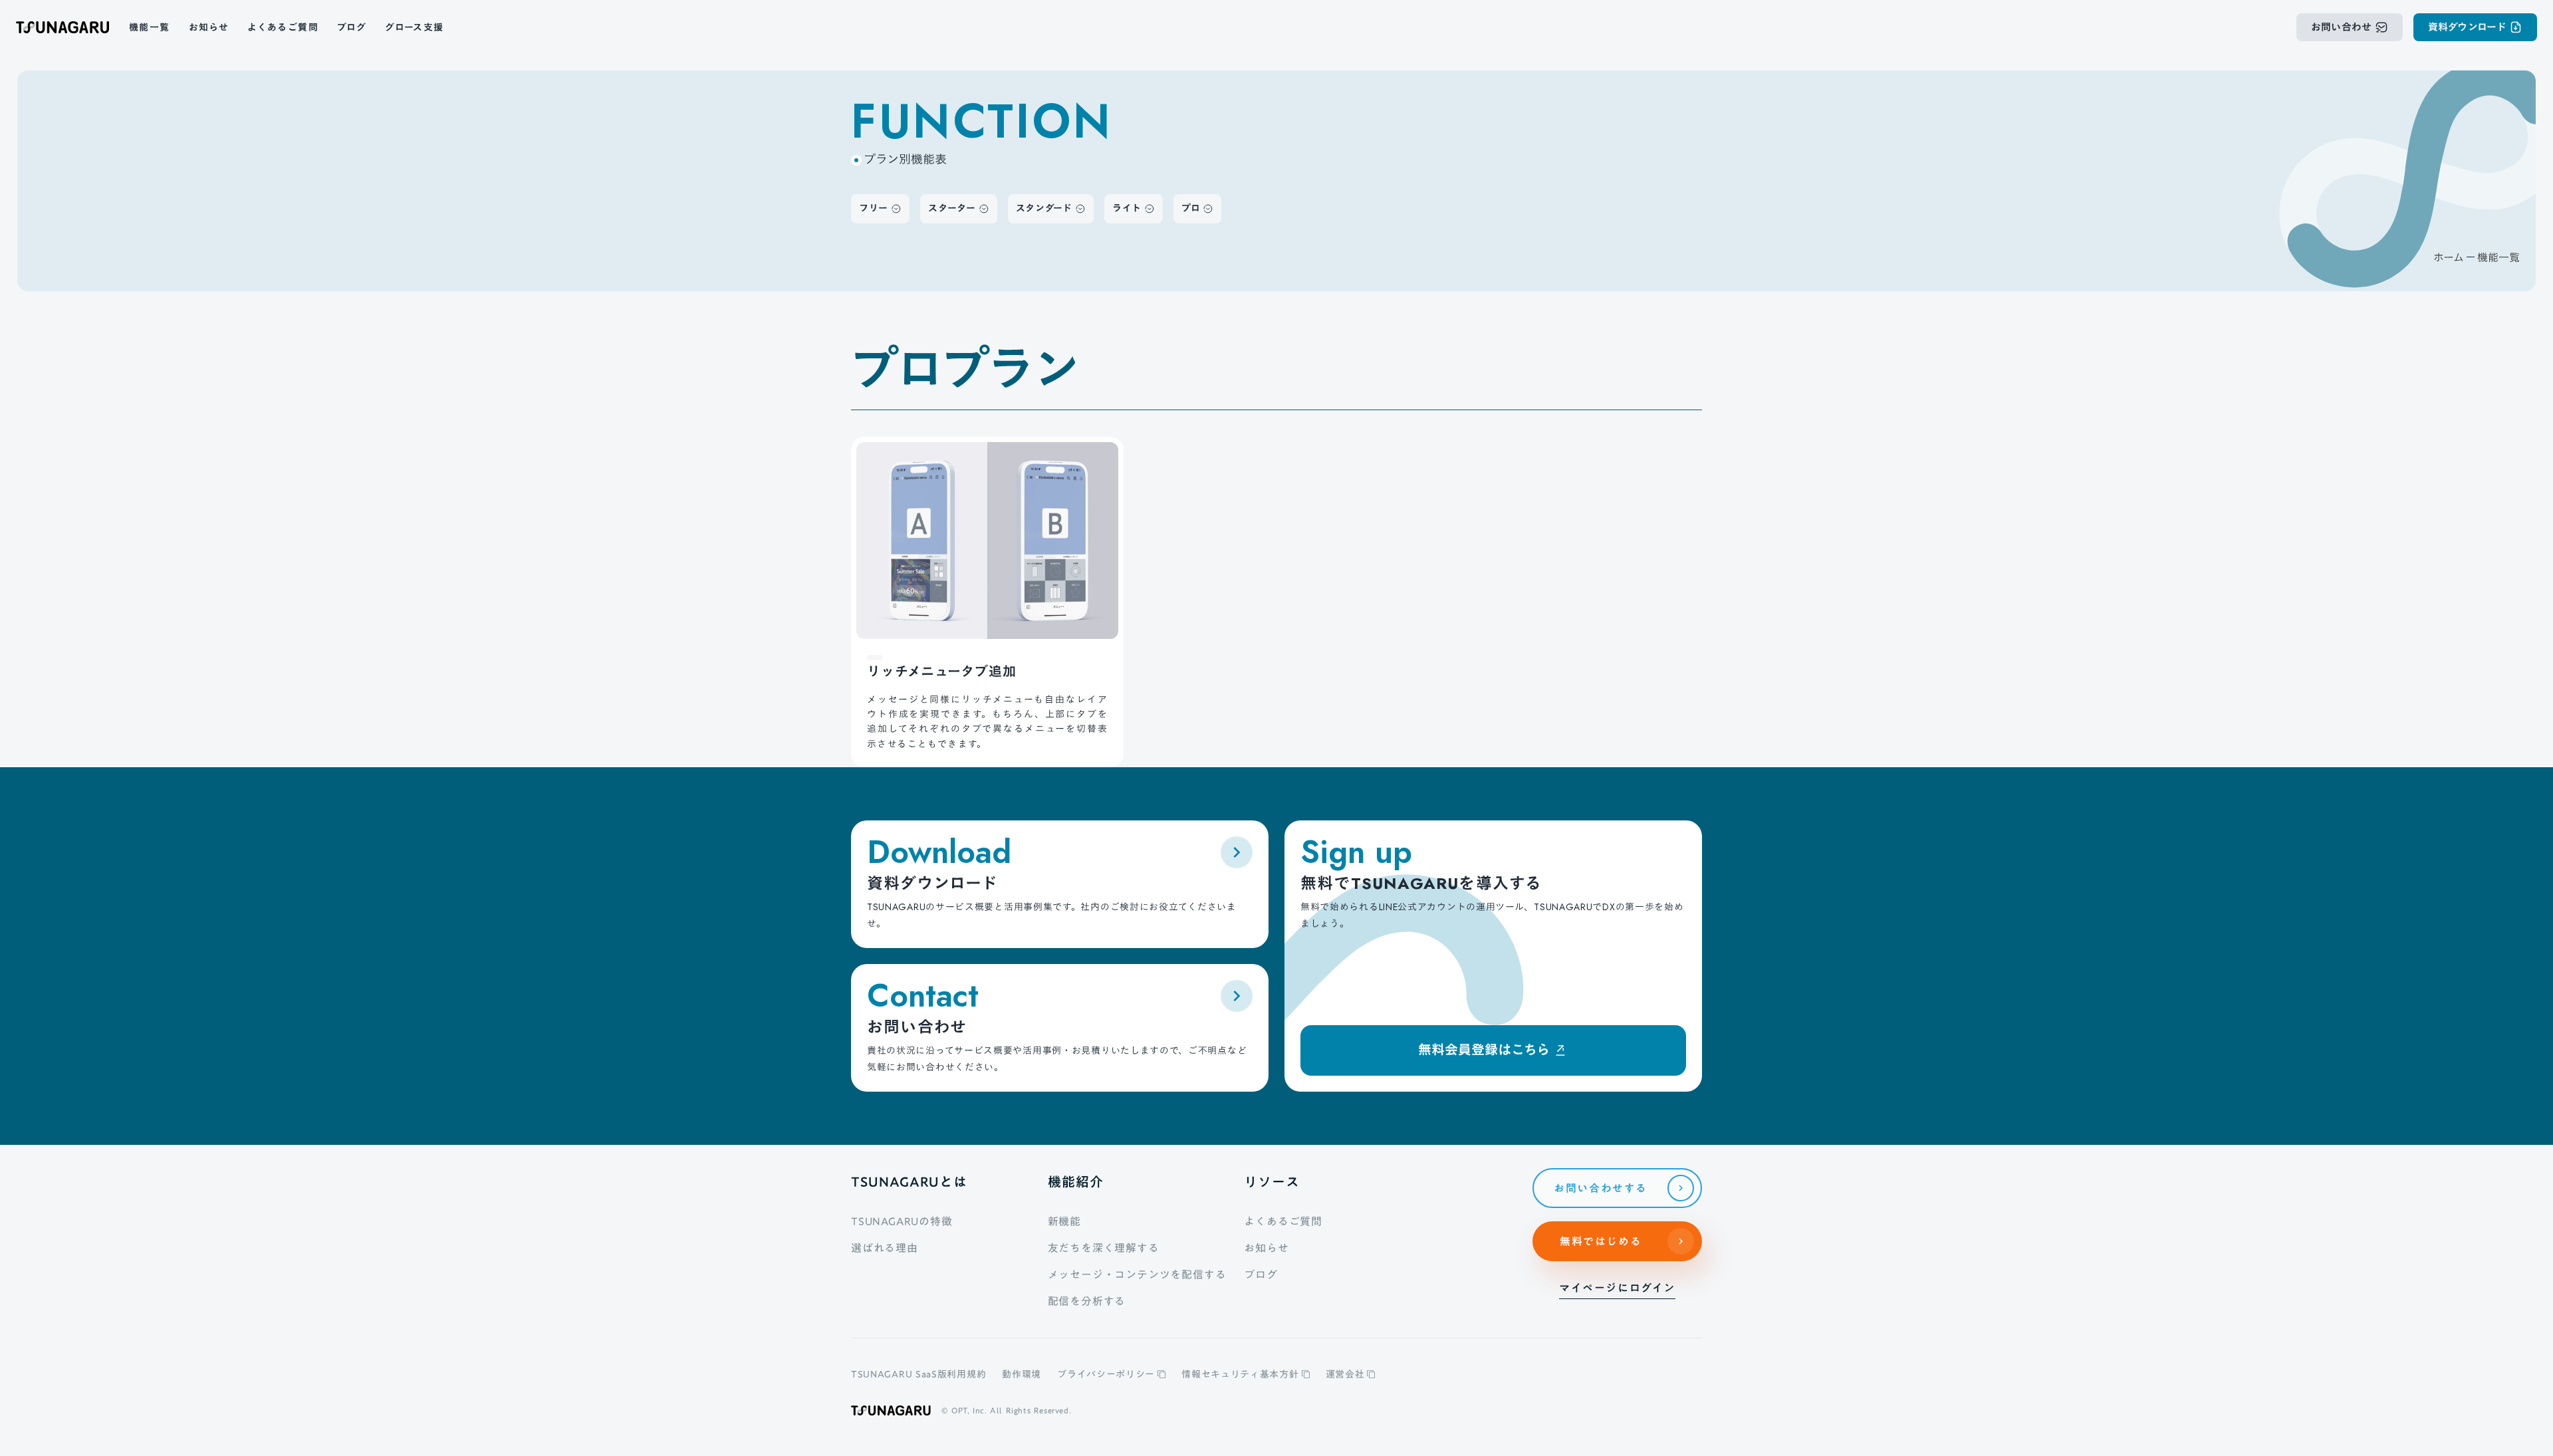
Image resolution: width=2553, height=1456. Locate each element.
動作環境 (1022, 1374)
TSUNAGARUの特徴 (902, 1221)
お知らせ (1266, 1248)
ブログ (1261, 1274)
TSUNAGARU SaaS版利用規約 (918, 1374)
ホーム (2449, 257)
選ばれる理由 (885, 1248)
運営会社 (1345, 1374)
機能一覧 (2498, 257)
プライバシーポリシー (1106, 1374)
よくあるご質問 (1283, 1221)
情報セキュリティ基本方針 (1240, 1374)
